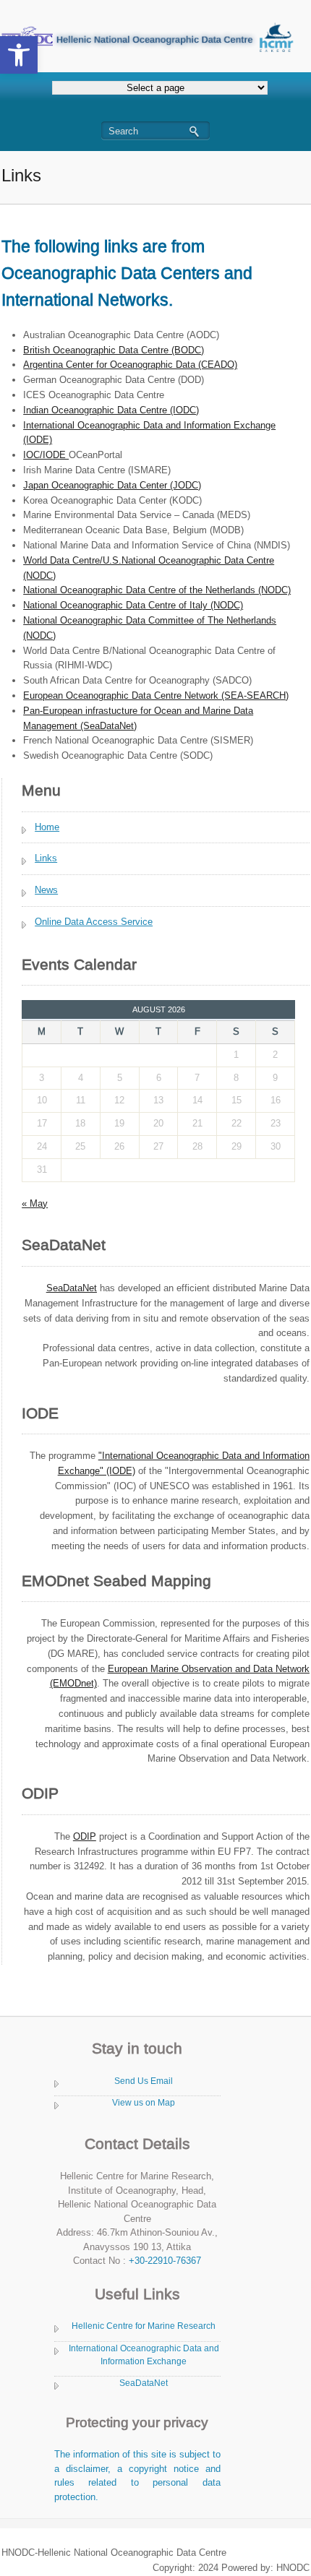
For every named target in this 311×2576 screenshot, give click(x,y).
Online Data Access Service (94, 922)
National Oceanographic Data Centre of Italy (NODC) (133, 605)
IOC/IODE (46, 455)
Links (46, 858)
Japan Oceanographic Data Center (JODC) (112, 485)
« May (35, 1203)
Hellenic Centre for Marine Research (144, 2326)
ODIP (85, 1836)
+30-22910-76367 (165, 2261)
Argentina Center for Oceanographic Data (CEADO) (130, 365)
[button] (19, 55)
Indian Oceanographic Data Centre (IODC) (111, 410)
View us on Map (144, 2103)
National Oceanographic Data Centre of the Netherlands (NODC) (157, 590)
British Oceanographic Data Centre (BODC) (114, 350)
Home (47, 827)
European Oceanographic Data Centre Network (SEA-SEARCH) (156, 695)
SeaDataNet (144, 2383)
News (46, 890)
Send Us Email (144, 2081)
